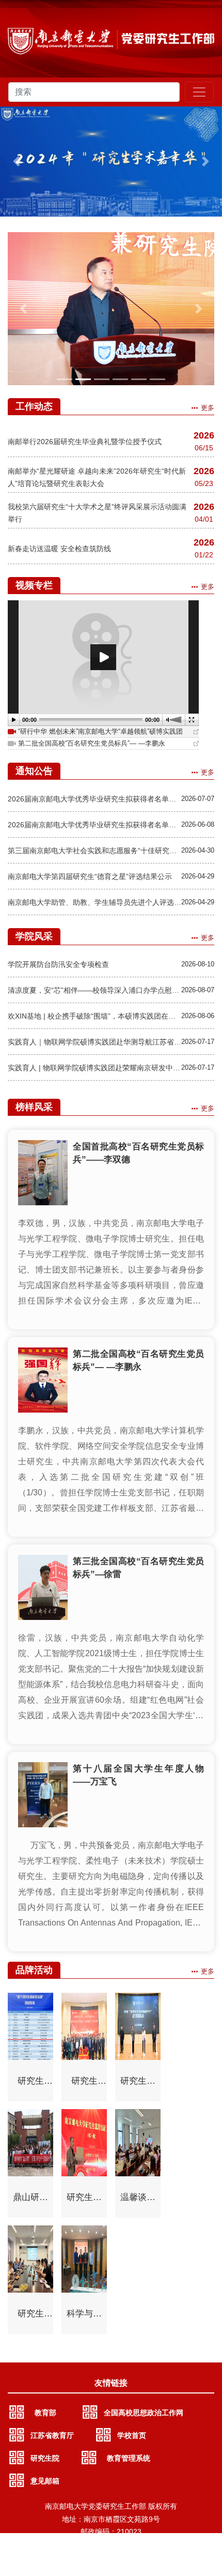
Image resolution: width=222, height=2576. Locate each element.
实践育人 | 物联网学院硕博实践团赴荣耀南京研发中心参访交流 (94, 1068)
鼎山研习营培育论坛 (30, 2201)
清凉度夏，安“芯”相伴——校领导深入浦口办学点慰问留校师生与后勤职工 (94, 990)
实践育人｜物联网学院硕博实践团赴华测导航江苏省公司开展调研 (94, 1042)
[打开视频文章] (196, 732)
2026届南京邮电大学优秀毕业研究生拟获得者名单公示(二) (94, 799)
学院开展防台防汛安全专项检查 (58, 964)
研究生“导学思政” (31, 2317)
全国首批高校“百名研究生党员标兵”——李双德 (138, 1153)
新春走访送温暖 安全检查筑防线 (59, 549)
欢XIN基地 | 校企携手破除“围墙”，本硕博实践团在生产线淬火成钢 (94, 1016)
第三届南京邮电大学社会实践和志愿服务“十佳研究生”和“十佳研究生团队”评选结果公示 (94, 851)
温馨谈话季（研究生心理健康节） (138, 2201)
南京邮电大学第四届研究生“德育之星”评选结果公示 (90, 876)
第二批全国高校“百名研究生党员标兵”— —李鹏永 (138, 1360)
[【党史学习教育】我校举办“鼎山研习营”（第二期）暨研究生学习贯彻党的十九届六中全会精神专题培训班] (111, 309)
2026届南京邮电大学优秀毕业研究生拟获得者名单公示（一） (94, 825)
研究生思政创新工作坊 (84, 2201)
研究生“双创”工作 (31, 2084)
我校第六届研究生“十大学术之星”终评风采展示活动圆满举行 (97, 513)
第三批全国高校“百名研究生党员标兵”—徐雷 (138, 1568)
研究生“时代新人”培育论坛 (84, 2084)
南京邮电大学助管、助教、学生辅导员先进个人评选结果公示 (94, 902)
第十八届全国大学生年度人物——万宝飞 (138, 1775)
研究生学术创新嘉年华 (138, 2084)
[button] (17, 162)
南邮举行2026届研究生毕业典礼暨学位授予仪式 (85, 442)
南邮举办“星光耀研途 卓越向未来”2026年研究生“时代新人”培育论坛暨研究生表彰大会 (97, 477)
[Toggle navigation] (199, 92)
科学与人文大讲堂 (84, 2317)
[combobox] (94, 92)
